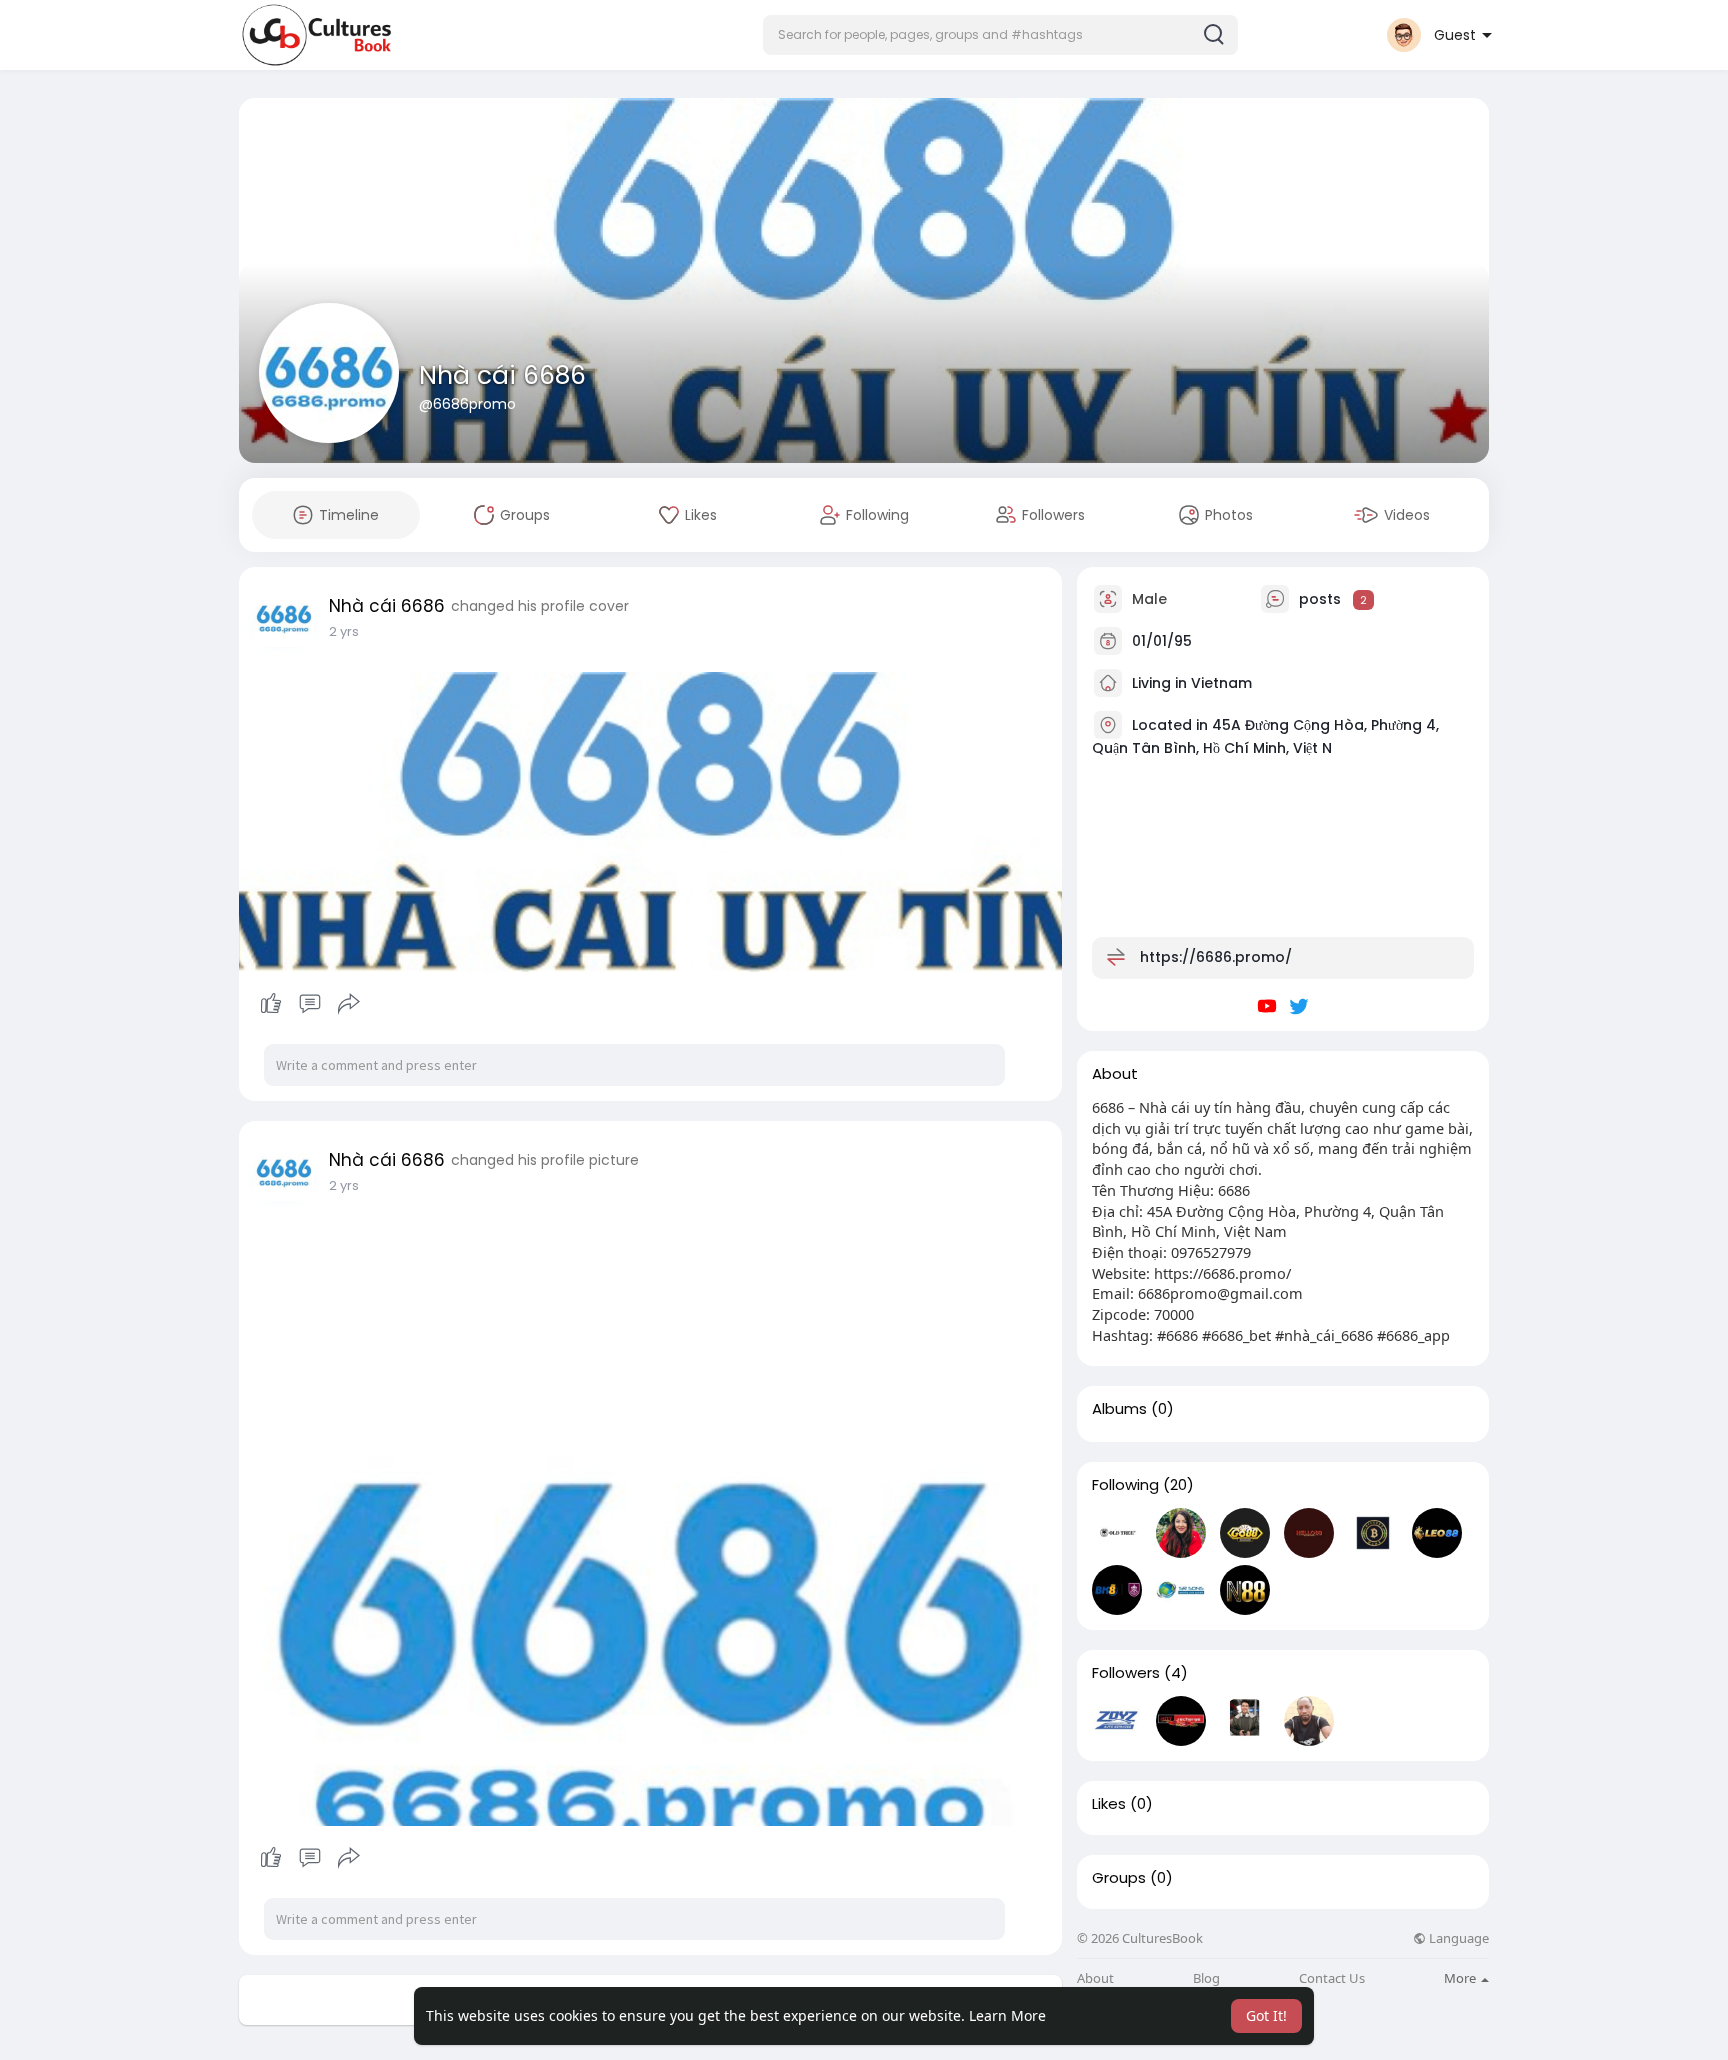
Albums (1119, 1409)
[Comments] (310, 1004)
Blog (1206, 1978)
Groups (1119, 1878)
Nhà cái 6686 (502, 375)
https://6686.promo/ (1216, 957)
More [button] (1461, 1978)
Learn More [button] (1007, 2015)
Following (1125, 1485)
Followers (1126, 1673)
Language (1457, 1938)
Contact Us (1332, 1978)
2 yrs (344, 631)
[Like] (309, 1004)
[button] (1000, 35)
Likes (1109, 1804)
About (1095, 1978)
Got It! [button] (1266, 2015)
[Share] (349, 1004)
